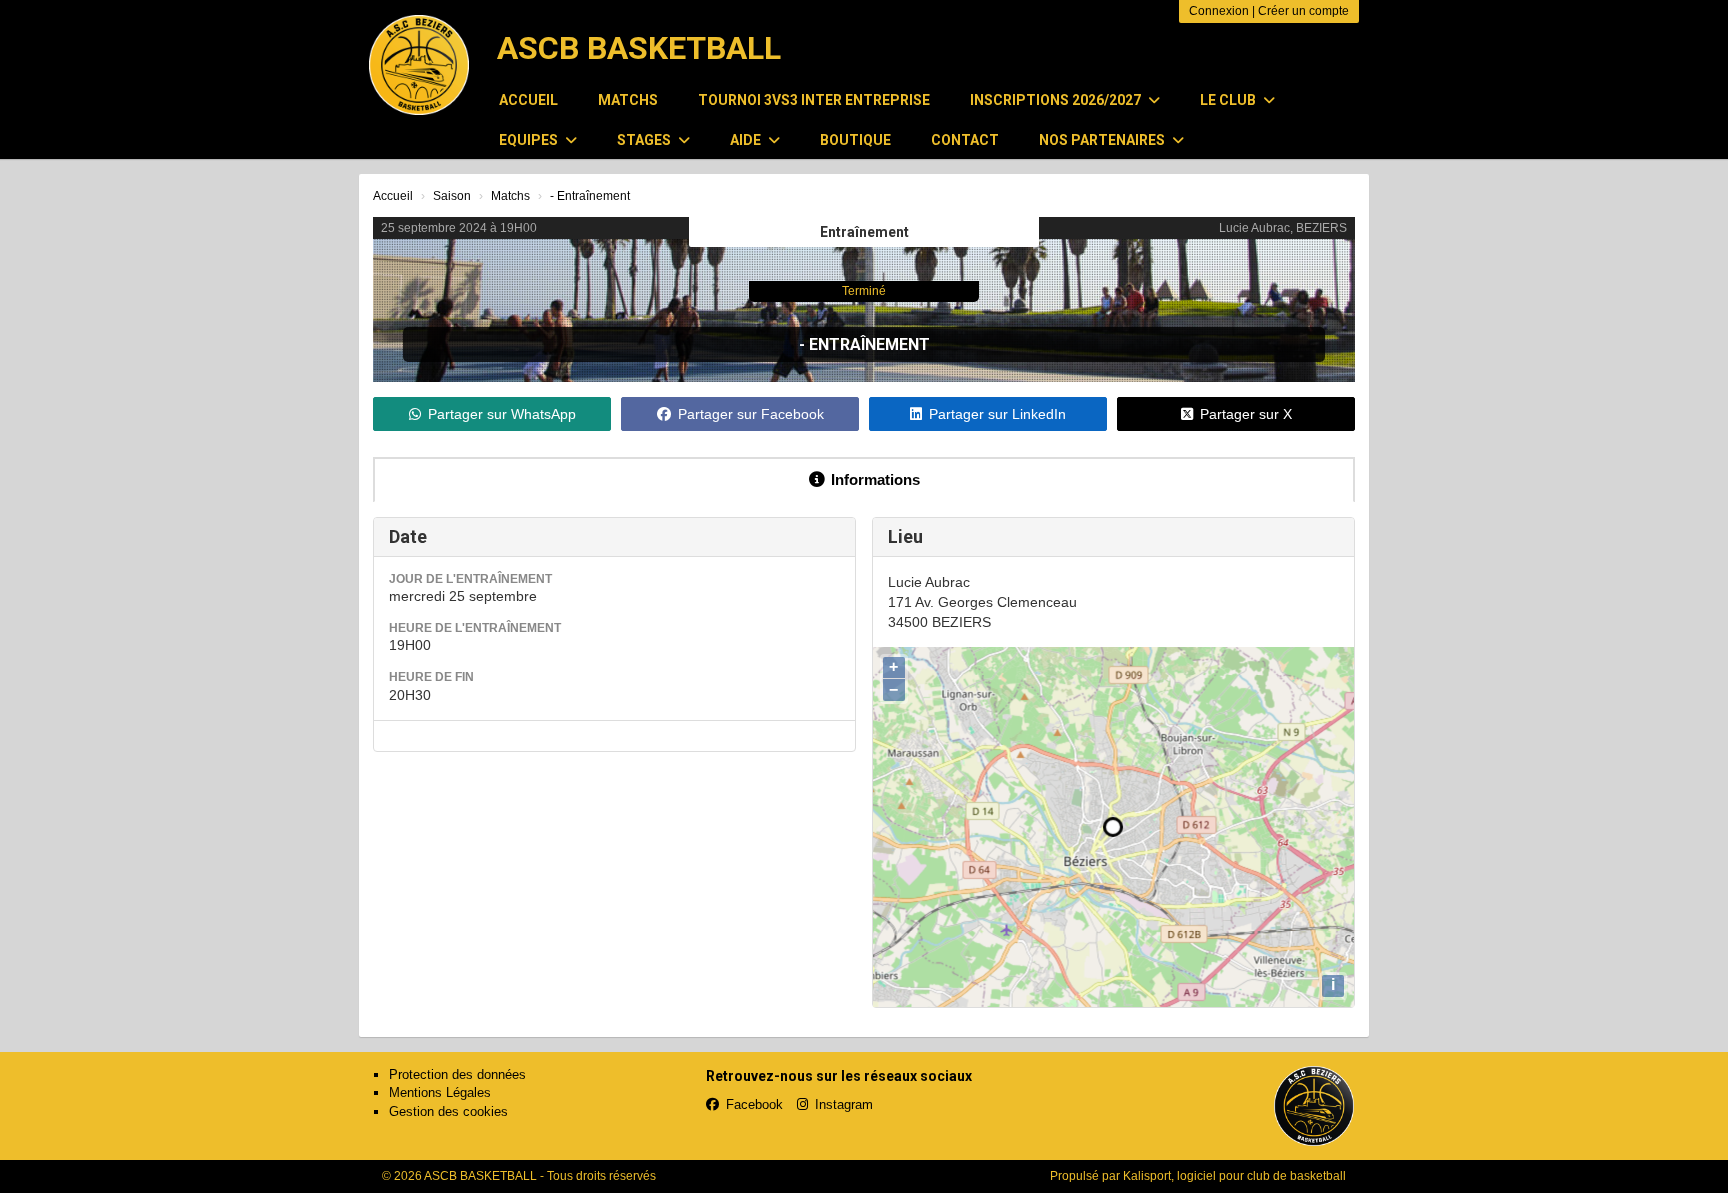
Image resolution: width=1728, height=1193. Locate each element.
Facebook (754, 1104)
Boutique (855, 140)
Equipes (530, 140)
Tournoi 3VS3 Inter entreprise (814, 100)
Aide (747, 140)
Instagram (844, 1104)
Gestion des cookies (448, 1111)
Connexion (1219, 11)
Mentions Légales (440, 1092)
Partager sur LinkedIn (997, 414)
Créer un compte (1303, 11)
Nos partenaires (1103, 140)
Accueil (528, 100)
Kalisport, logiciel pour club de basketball (1234, 1176)
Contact (965, 140)
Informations (875, 479)
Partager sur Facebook (751, 414)
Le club (1229, 100)
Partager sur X (1246, 414)
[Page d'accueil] (419, 65)
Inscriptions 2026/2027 (1057, 100)
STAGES (645, 140)
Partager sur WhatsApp (502, 414)
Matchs (628, 100)
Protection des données (457, 1074)
